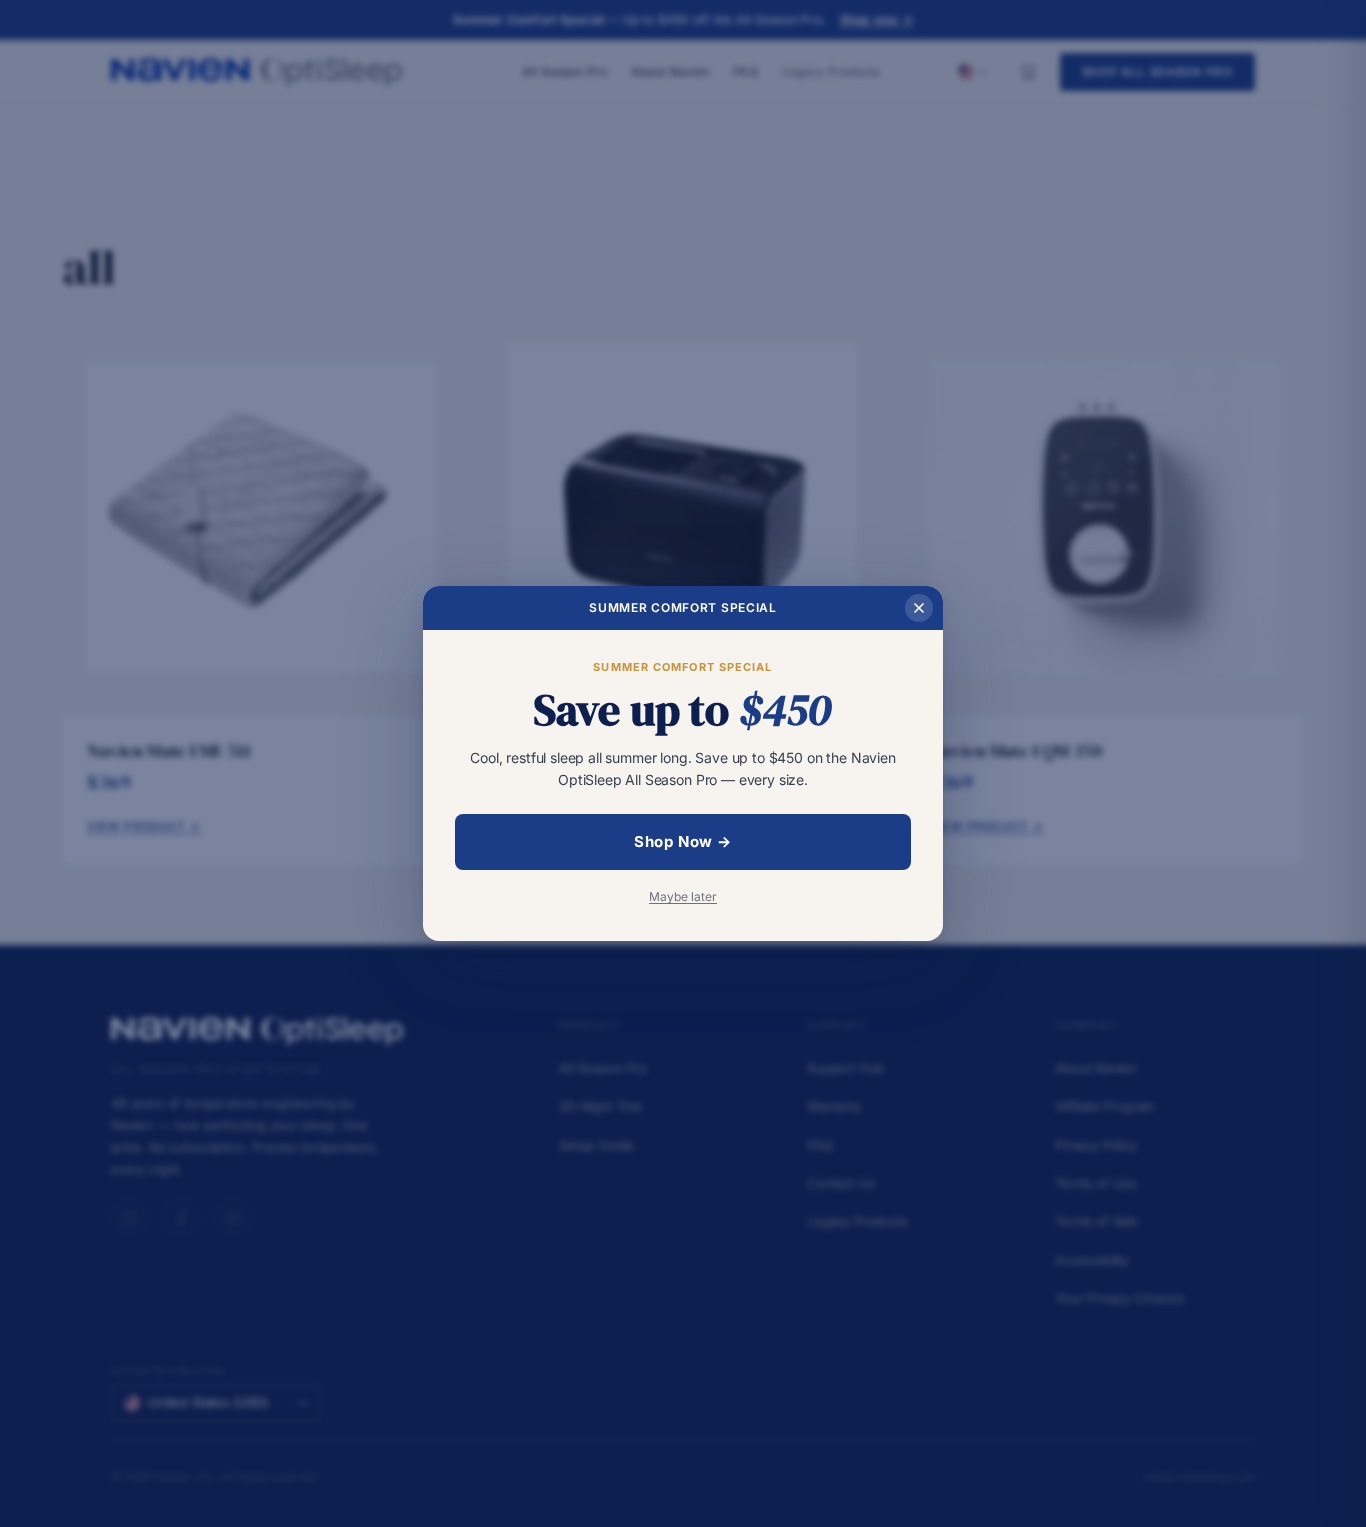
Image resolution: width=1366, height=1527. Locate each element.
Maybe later (683, 896)
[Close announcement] (919, 608)
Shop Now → (683, 841)
